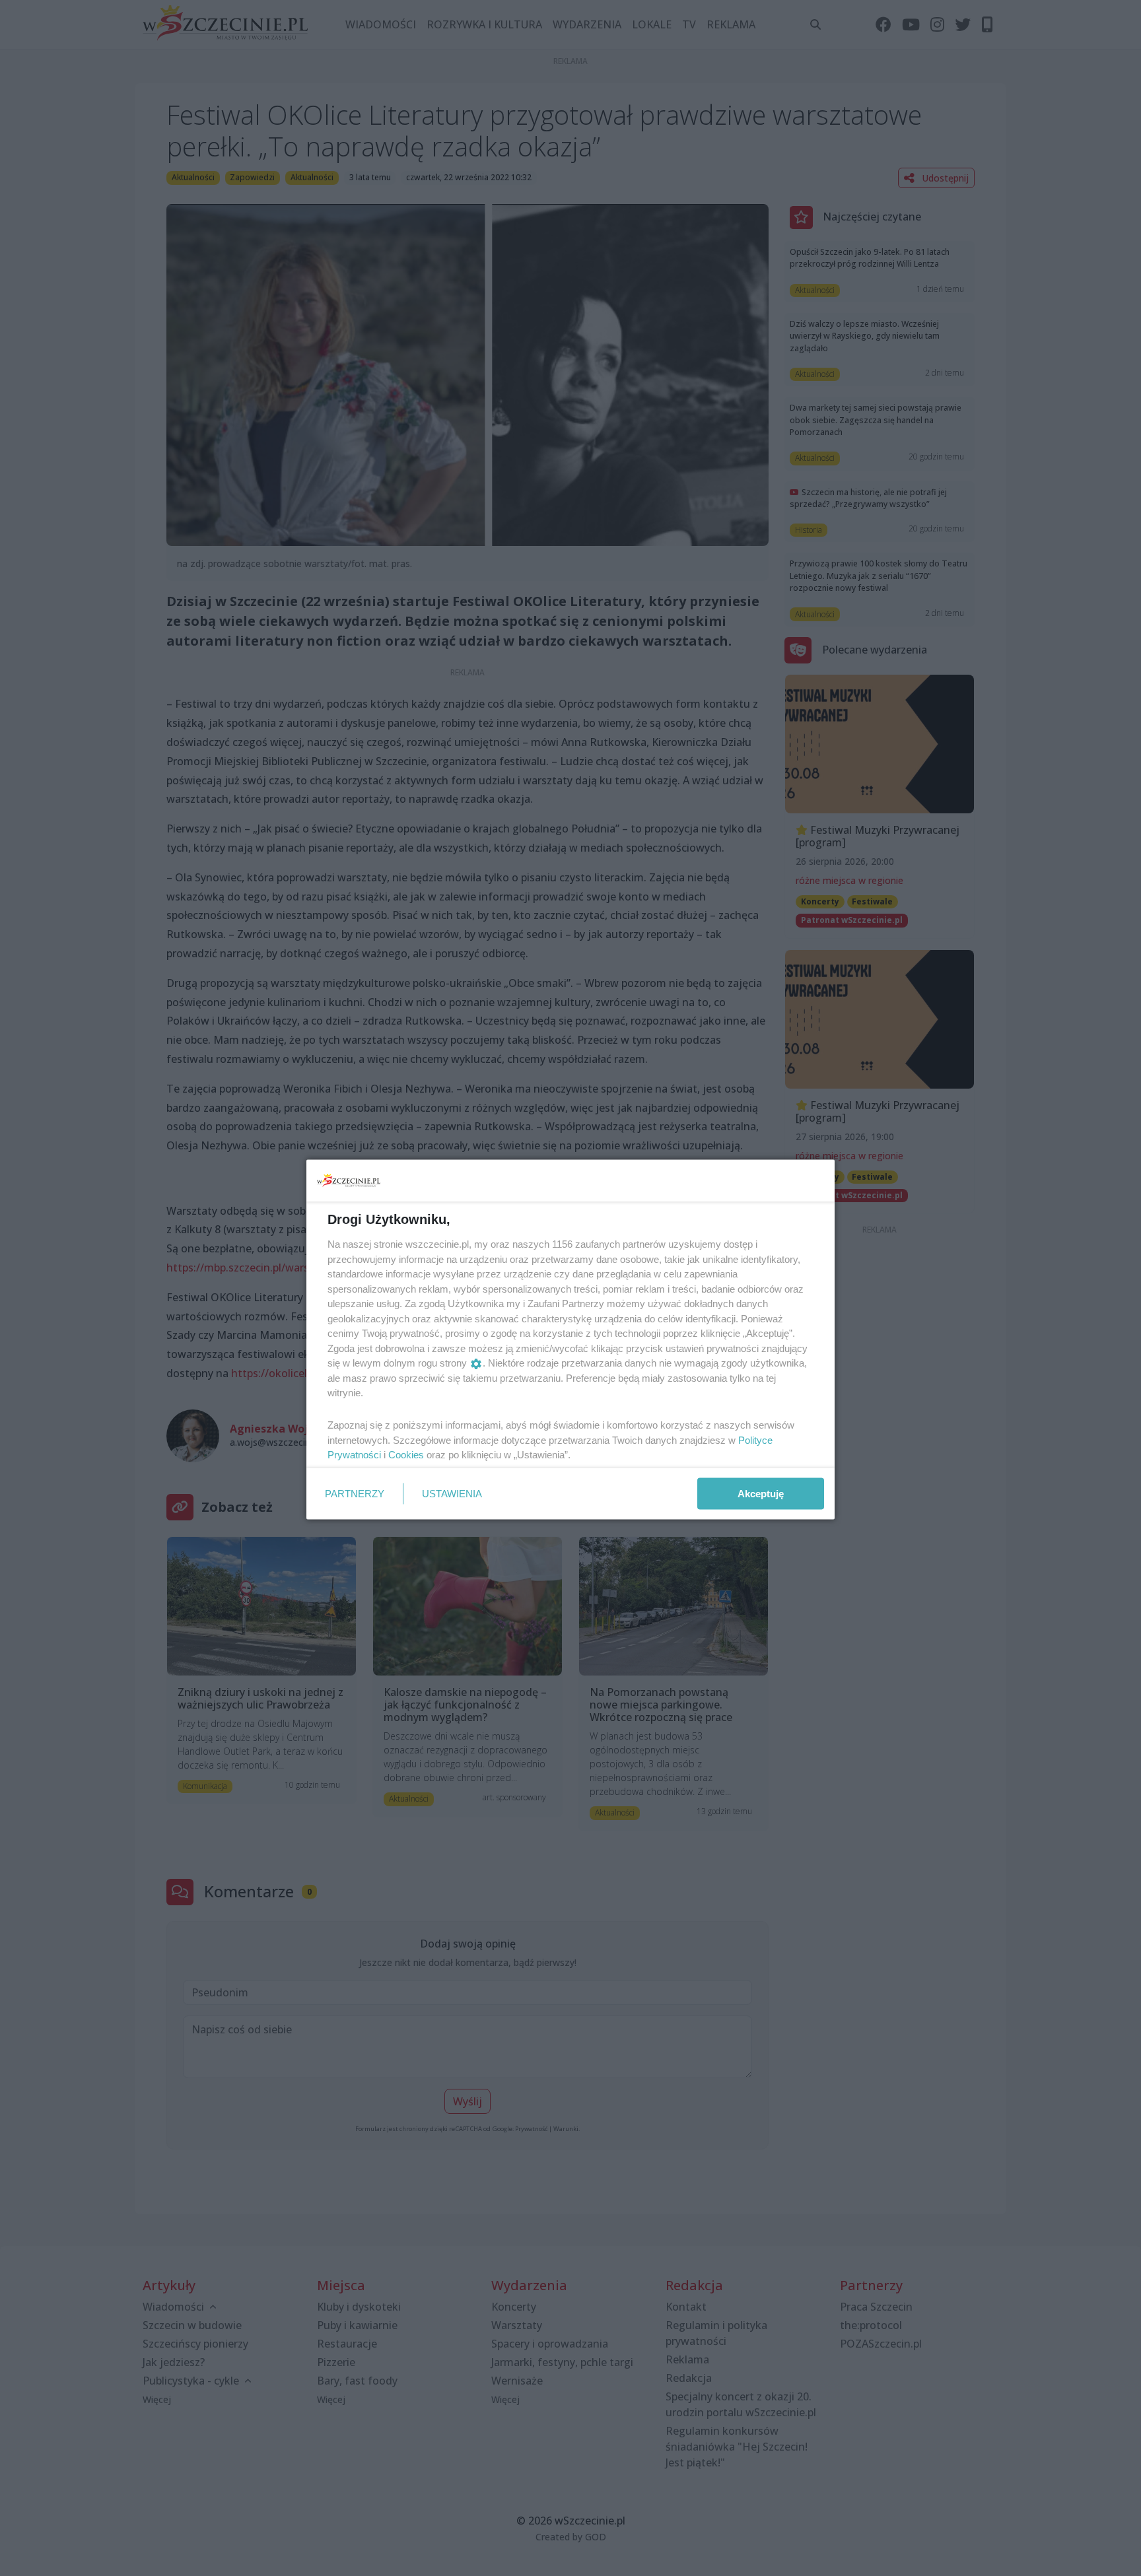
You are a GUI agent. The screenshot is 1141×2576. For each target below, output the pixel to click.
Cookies (406, 1455)
